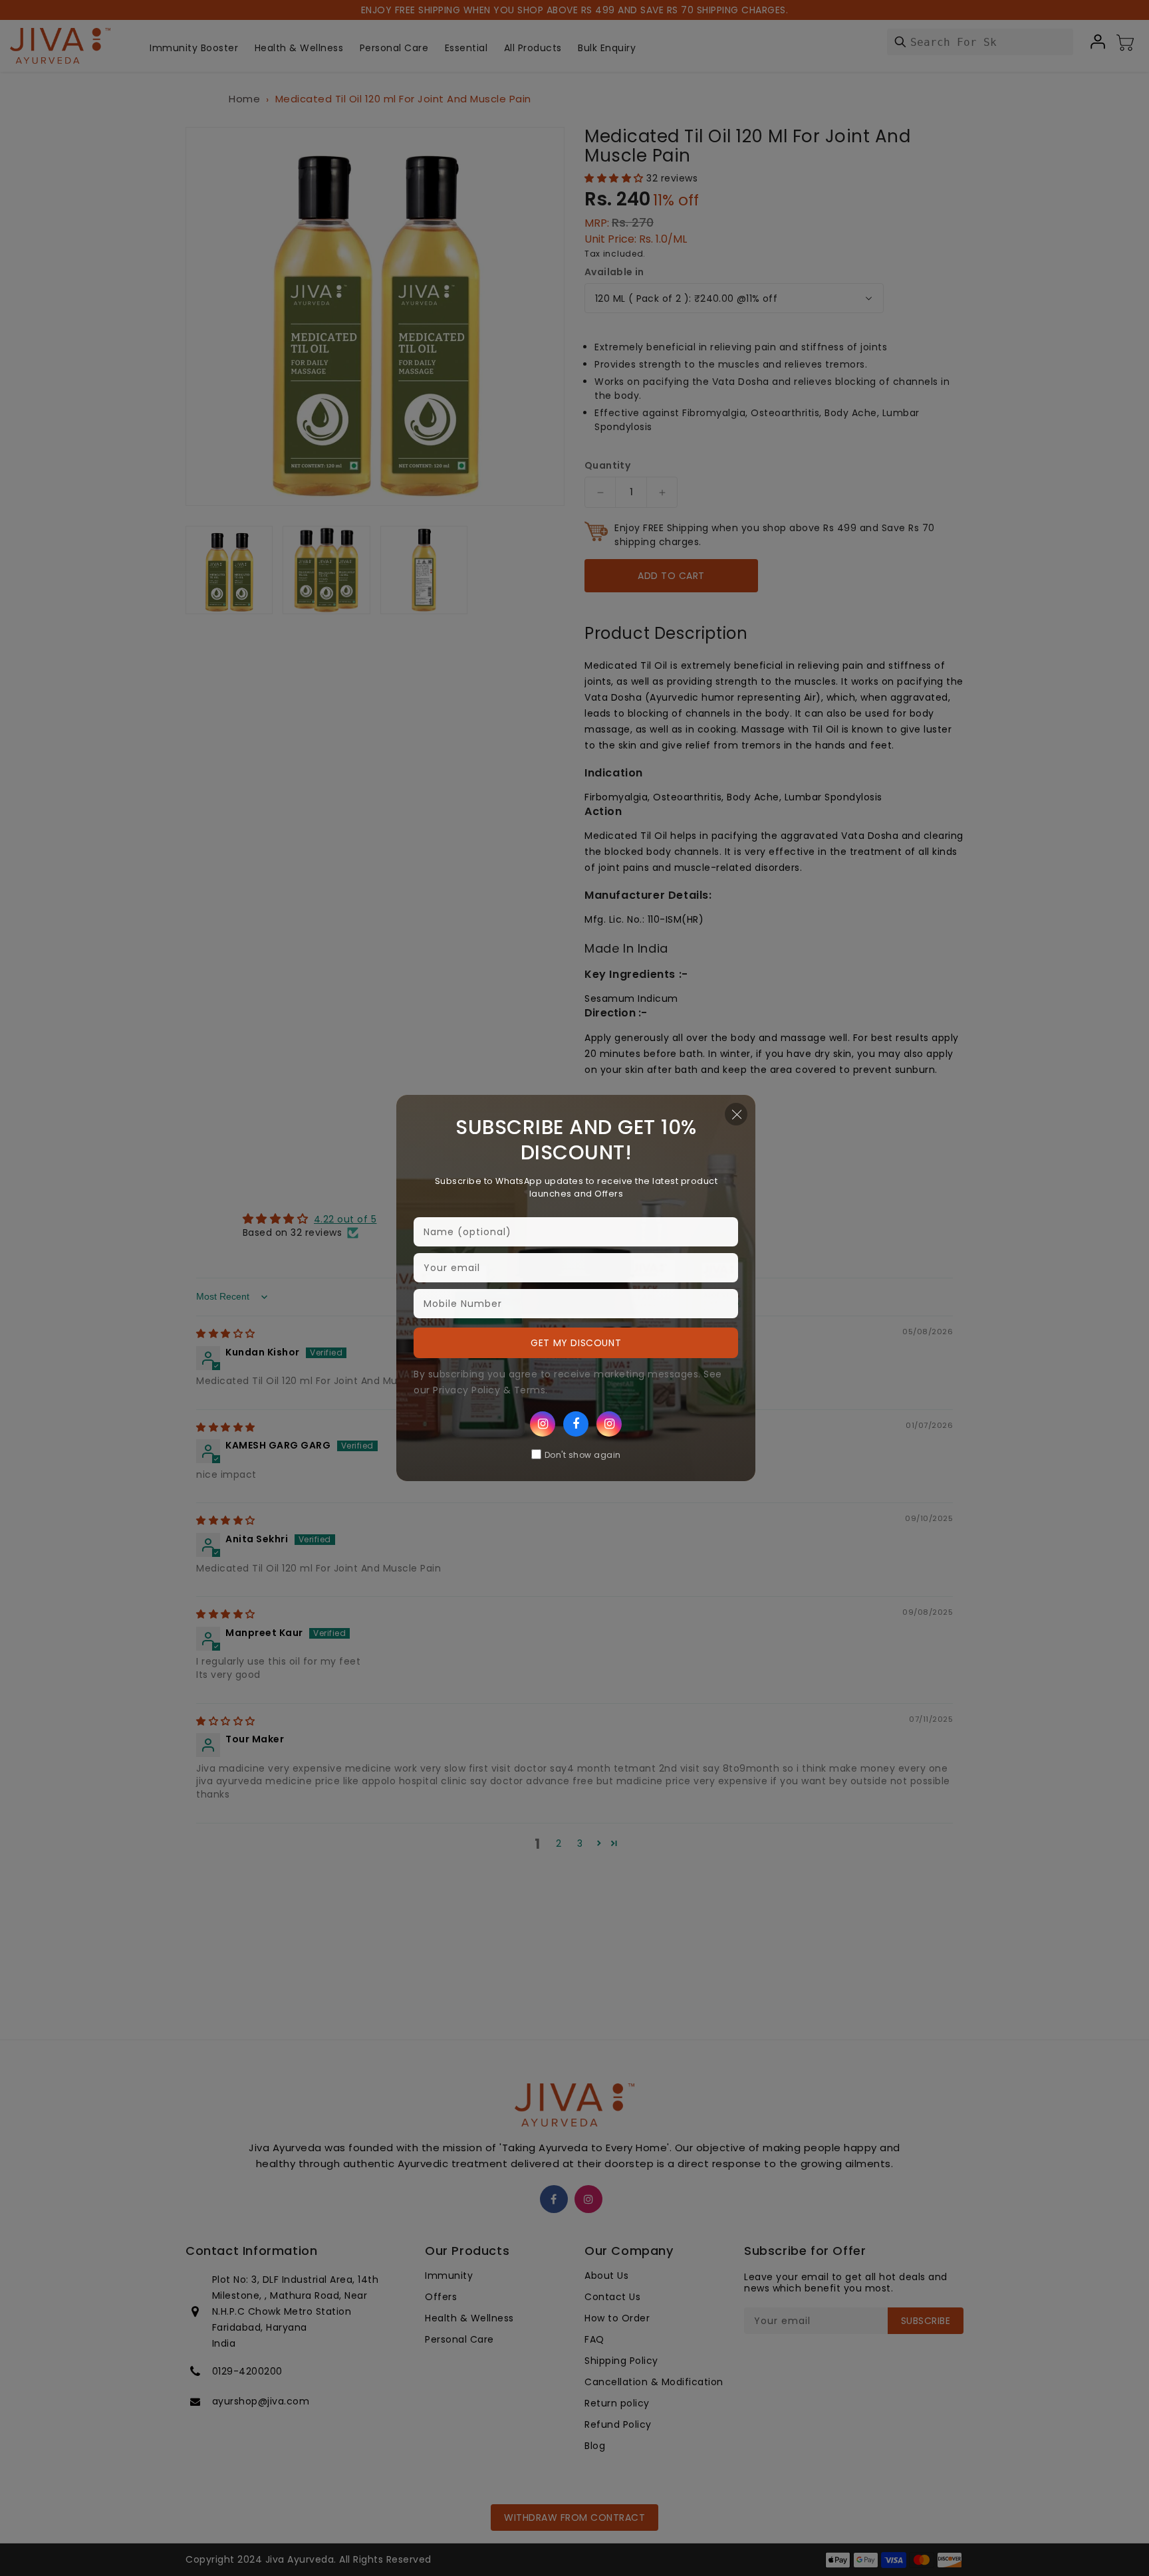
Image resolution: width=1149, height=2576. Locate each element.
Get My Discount (576, 1343)
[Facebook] (576, 1424)
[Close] (736, 1114)
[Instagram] (543, 1424)
